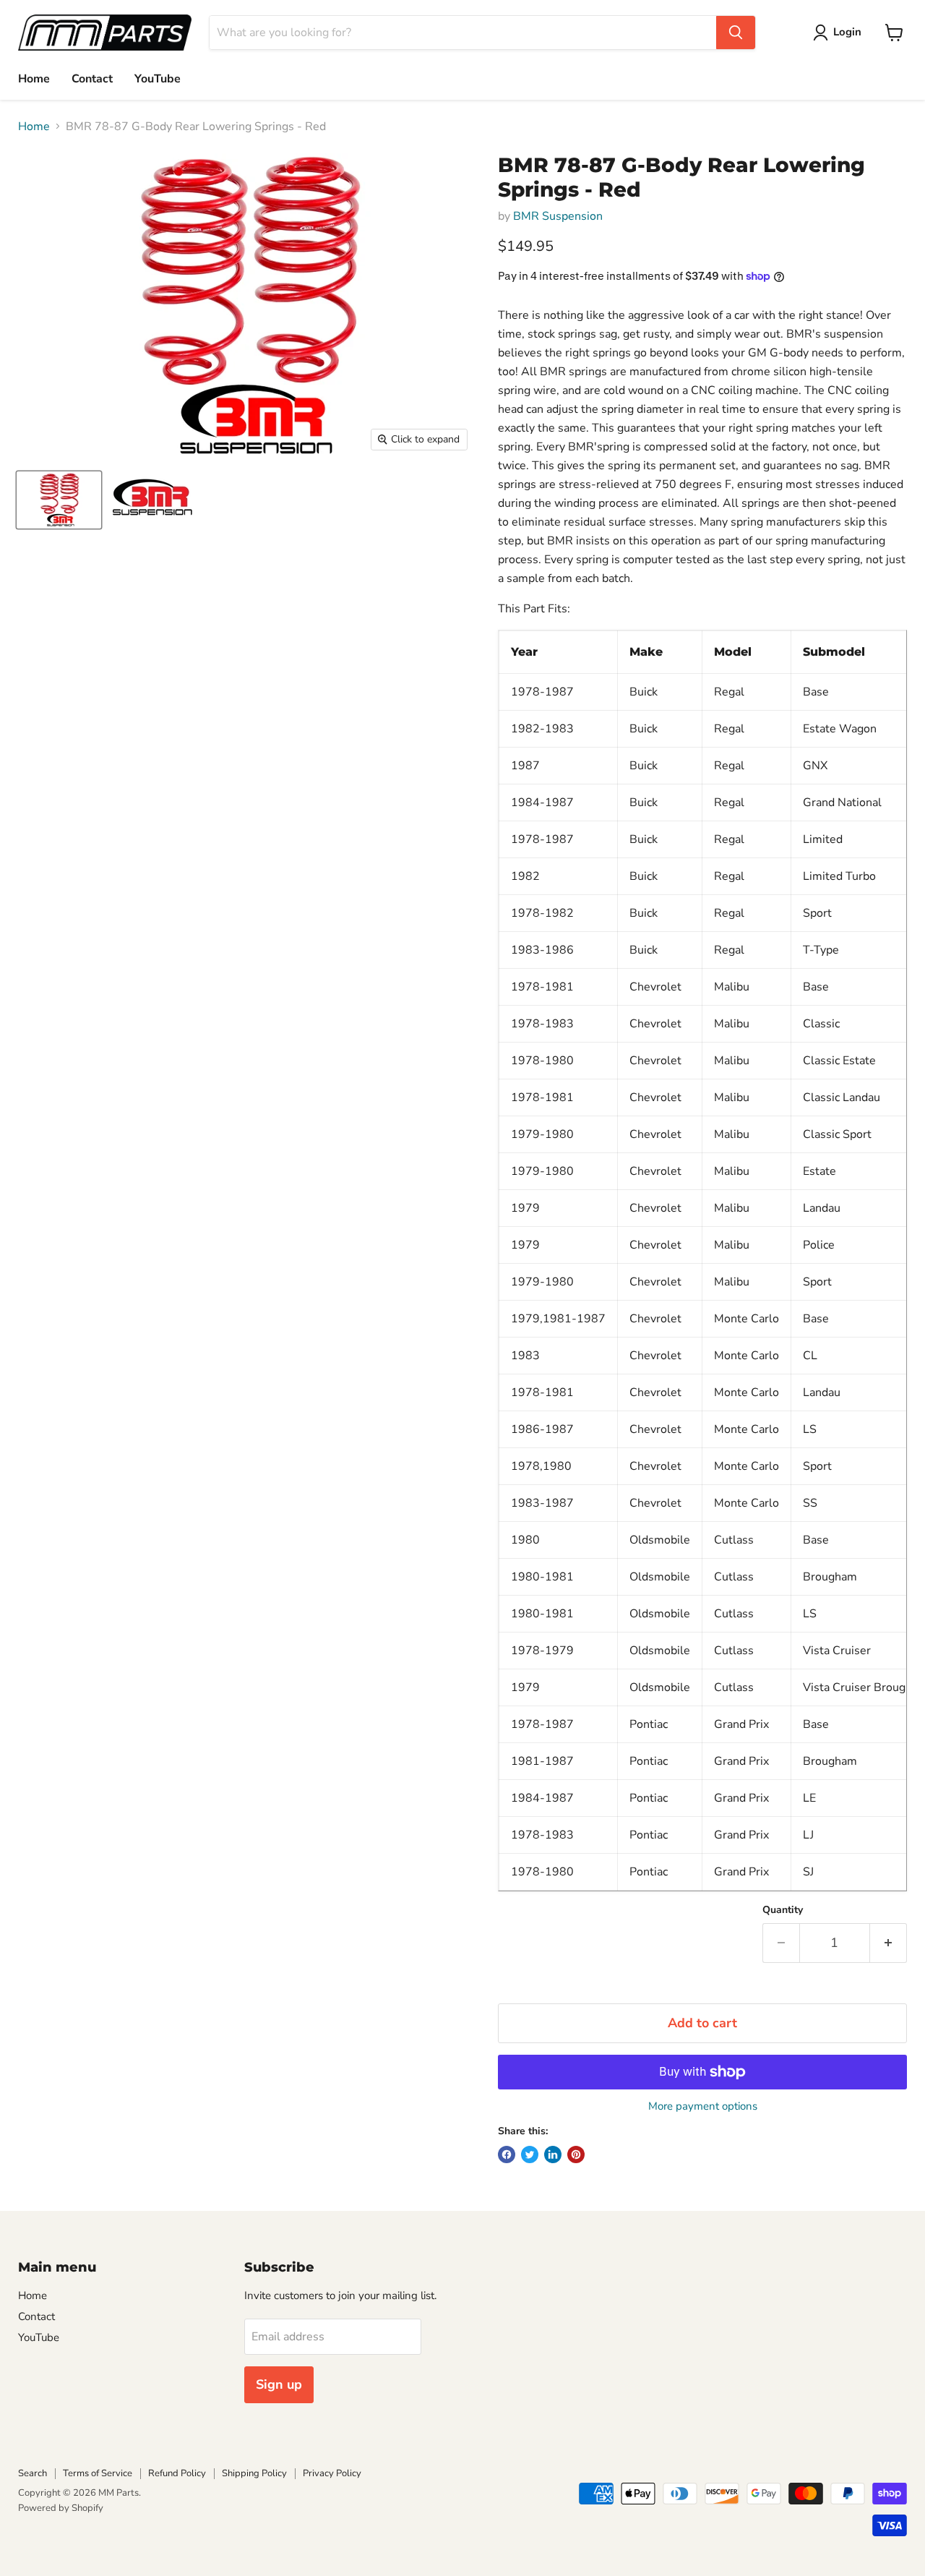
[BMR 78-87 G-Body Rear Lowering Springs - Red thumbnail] (59, 500)
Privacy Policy (332, 2473)
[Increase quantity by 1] (889, 1943)
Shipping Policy (254, 2473)
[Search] (736, 33)
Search (33, 2473)
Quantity (783, 1910)
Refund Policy (177, 2473)
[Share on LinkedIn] (553, 2154)
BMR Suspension (558, 216)
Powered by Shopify (61, 2508)
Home (34, 79)
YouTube (158, 79)
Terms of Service (98, 2473)
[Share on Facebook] (507, 2154)
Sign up (279, 2384)
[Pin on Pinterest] (576, 2154)
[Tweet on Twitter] (530, 2154)
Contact (92, 79)
